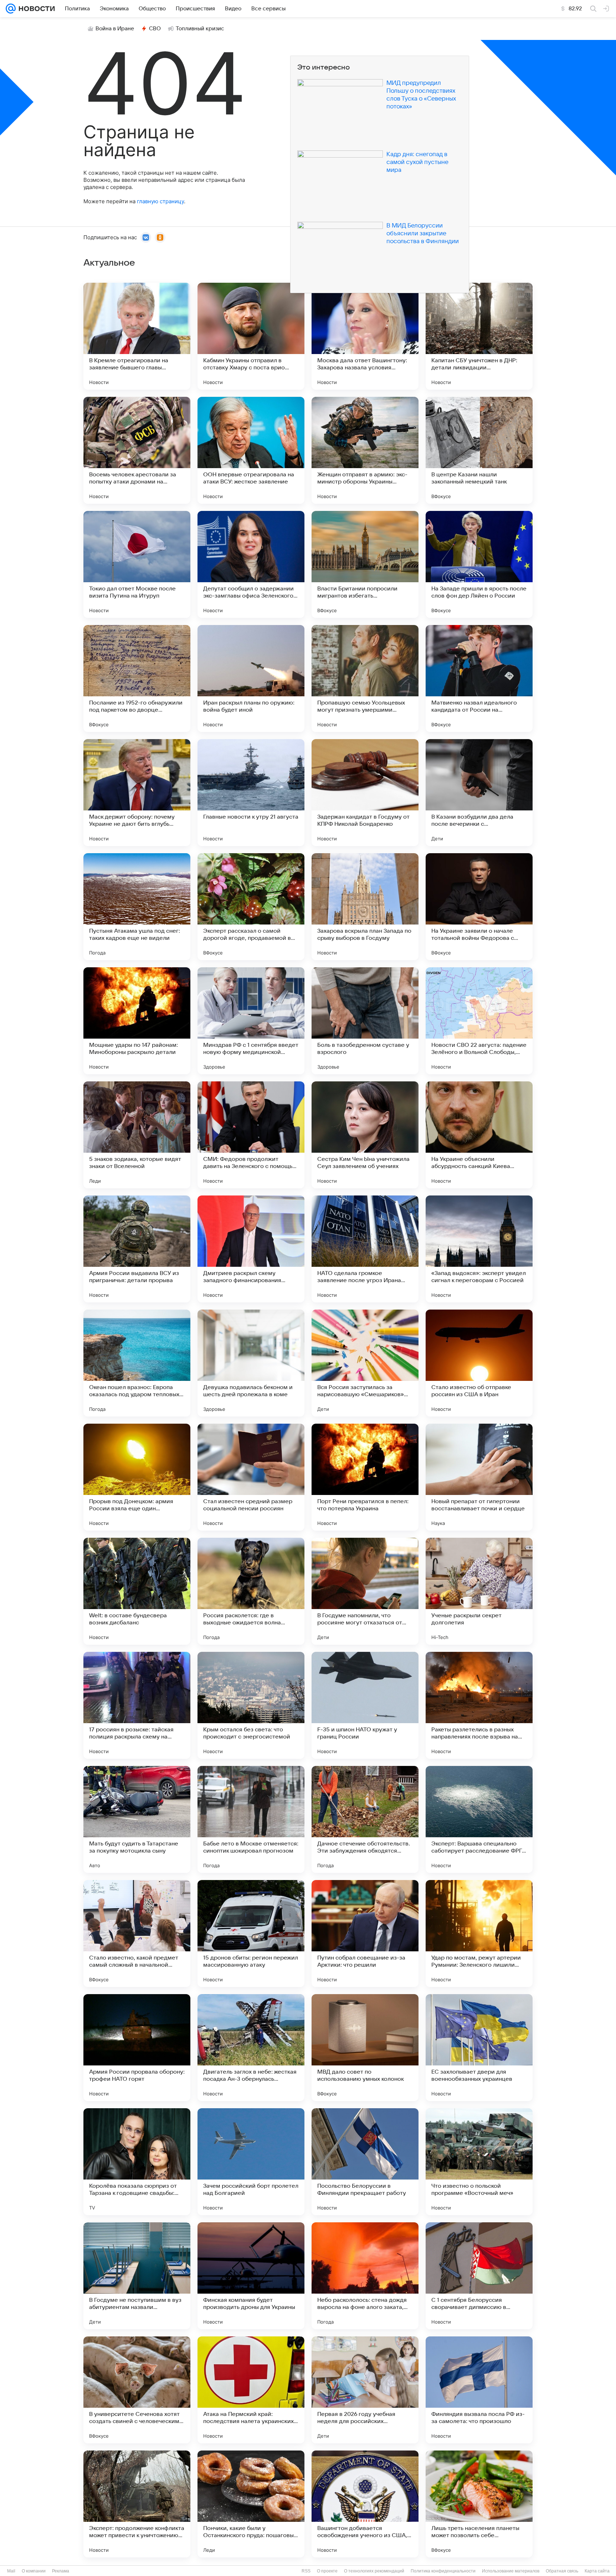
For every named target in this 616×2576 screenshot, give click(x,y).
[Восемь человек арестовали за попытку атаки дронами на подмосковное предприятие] (137, 450)
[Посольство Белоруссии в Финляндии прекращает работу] (365, 2162)
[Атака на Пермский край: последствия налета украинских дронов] (251, 2390)
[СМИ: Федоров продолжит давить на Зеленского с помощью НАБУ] (251, 1135)
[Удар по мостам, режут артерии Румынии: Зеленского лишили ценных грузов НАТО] (479, 1934)
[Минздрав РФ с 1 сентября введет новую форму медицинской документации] (251, 1021)
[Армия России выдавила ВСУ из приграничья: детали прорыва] (137, 1249)
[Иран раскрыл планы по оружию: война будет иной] (251, 678)
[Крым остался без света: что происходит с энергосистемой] (251, 1705)
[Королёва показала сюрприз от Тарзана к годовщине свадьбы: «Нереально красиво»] (137, 2162)
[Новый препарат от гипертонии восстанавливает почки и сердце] (479, 1477)
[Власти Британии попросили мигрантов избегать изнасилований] (365, 564)
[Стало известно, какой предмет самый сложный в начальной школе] (137, 1934)
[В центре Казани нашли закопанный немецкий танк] (479, 450)
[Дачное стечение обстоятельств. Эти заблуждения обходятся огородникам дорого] (365, 1819)
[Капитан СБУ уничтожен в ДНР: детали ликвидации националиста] (479, 336)
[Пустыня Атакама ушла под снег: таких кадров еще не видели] (137, 907)
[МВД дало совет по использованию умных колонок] (365, 2048)
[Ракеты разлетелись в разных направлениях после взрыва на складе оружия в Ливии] (479, 1705)
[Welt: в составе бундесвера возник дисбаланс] (137, 1591)
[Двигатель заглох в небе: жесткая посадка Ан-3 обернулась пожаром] (251, 2048)
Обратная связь (562, 2571)
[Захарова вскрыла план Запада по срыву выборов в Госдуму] (365, 907)
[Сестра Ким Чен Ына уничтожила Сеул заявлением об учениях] (365, 1135)
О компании (34, 2571)
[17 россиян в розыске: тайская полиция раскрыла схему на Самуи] (137, 1705)
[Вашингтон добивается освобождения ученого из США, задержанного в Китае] (365, 2504)
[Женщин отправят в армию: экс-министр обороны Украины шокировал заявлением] (365, 450)
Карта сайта (597, 2571)
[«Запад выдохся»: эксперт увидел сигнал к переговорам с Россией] (479, 1249)
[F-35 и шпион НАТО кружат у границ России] (365, 1705)
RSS (306, 2571)
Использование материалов (511, 2571)
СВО (155, 29)
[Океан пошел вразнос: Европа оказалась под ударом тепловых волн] (137, 1363)
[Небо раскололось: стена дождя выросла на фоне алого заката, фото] (365, 2276)
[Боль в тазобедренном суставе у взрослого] (365, 1021)
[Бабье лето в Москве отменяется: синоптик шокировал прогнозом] (251, 1819)
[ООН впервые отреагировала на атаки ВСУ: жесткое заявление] (251, 450)
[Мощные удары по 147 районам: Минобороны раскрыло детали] (137, 1021)
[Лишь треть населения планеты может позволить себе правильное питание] (479, 2504)
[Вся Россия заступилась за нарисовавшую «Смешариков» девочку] (365, 1363)
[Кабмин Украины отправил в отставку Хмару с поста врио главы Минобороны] (251, 336)
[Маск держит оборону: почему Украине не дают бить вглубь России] (137, 793)
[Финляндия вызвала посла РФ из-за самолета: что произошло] (479, 2390)
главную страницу (160, 201)
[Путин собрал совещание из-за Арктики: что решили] (365, 1934)
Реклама (61, 2571)
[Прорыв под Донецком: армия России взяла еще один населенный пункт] (137, 1477)
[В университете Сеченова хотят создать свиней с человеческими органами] (137, 2390)
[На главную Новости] (35, 9)
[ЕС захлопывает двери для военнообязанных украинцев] (479, 2048)
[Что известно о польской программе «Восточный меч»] (479, 2162)
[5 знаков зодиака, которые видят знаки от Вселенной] (137, 1135)
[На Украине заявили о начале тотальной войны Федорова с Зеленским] (479, 907)
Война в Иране (115, 29)
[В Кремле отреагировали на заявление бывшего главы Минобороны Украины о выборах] (137, 336)
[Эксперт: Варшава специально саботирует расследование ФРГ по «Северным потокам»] (479, 1819)
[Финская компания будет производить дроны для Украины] (251, 2276)
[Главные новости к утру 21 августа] (251, 793)
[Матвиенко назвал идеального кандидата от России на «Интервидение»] (479, 678)
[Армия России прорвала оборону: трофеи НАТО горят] (137, 2048)
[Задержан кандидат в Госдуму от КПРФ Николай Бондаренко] (365, 793)
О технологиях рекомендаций (374, 2571)
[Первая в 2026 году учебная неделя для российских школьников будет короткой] (365, 2390)
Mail (11, 2571)
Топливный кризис (200, 29)
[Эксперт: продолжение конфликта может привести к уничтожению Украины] (137, 2504)
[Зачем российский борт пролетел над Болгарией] (251, 2162)
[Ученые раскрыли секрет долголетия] (479, 1591)
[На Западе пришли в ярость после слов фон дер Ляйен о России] (479, 564)
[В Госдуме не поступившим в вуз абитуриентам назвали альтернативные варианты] (137, 2276)
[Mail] (11, 9)
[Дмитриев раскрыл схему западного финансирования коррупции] (251, 1249)
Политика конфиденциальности (443, 2571)
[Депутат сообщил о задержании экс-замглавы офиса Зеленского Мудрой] (251, 564)
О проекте (327, 2571)
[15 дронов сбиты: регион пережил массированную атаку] (251, 1934)
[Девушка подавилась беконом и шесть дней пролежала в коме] (251, 1363)
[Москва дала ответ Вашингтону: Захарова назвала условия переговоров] (365, 336)
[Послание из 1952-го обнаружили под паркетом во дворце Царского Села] (137, 678)
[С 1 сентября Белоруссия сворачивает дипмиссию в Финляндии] (479, 2276)
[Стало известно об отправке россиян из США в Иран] (479, 1363)
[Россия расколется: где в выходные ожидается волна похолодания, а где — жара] (251, 1591)
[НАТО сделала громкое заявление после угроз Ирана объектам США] (365, 1249)
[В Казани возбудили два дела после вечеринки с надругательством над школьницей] (479, 793)
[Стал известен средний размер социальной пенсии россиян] (251, 1477)
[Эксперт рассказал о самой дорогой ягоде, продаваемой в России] (251, 907)
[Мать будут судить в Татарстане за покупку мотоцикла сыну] (137, 1819)
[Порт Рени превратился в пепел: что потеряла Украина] (365, 1477)
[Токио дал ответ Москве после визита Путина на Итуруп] (137, 564)
